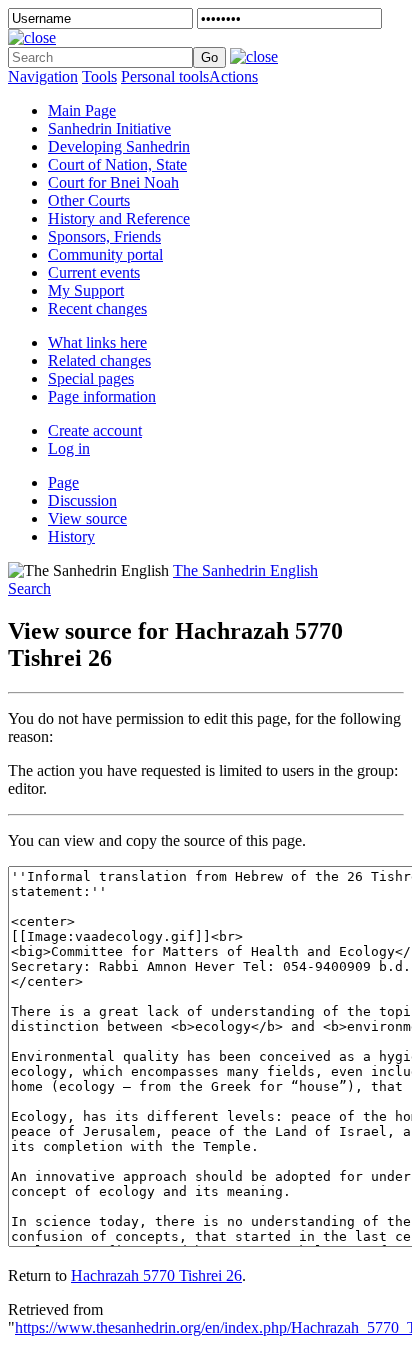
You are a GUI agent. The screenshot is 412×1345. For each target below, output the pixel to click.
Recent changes (97, 308)
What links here (97, 342)
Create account (95, 430)
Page (63, 482)
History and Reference (119, 218)
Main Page (82, 110)
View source (87, 518)
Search (29, 588)
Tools (99, 76)
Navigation (43, 76)
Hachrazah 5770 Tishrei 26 (156, 1275)
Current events (94, 272)
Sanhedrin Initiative (109, 128)
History (71, 536)
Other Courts (89, 200)
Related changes (99, 360)
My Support (86, 290)
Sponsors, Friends (104, 236)
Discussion (82, 500)
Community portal (105, 254)
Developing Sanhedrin (119, 146)
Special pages (91, 378)
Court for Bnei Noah (113, 182)
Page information (102, 396)
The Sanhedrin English (245, 570)
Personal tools (165, 76)
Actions (233, 76)
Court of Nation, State (117, 164)
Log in (69, 448)
